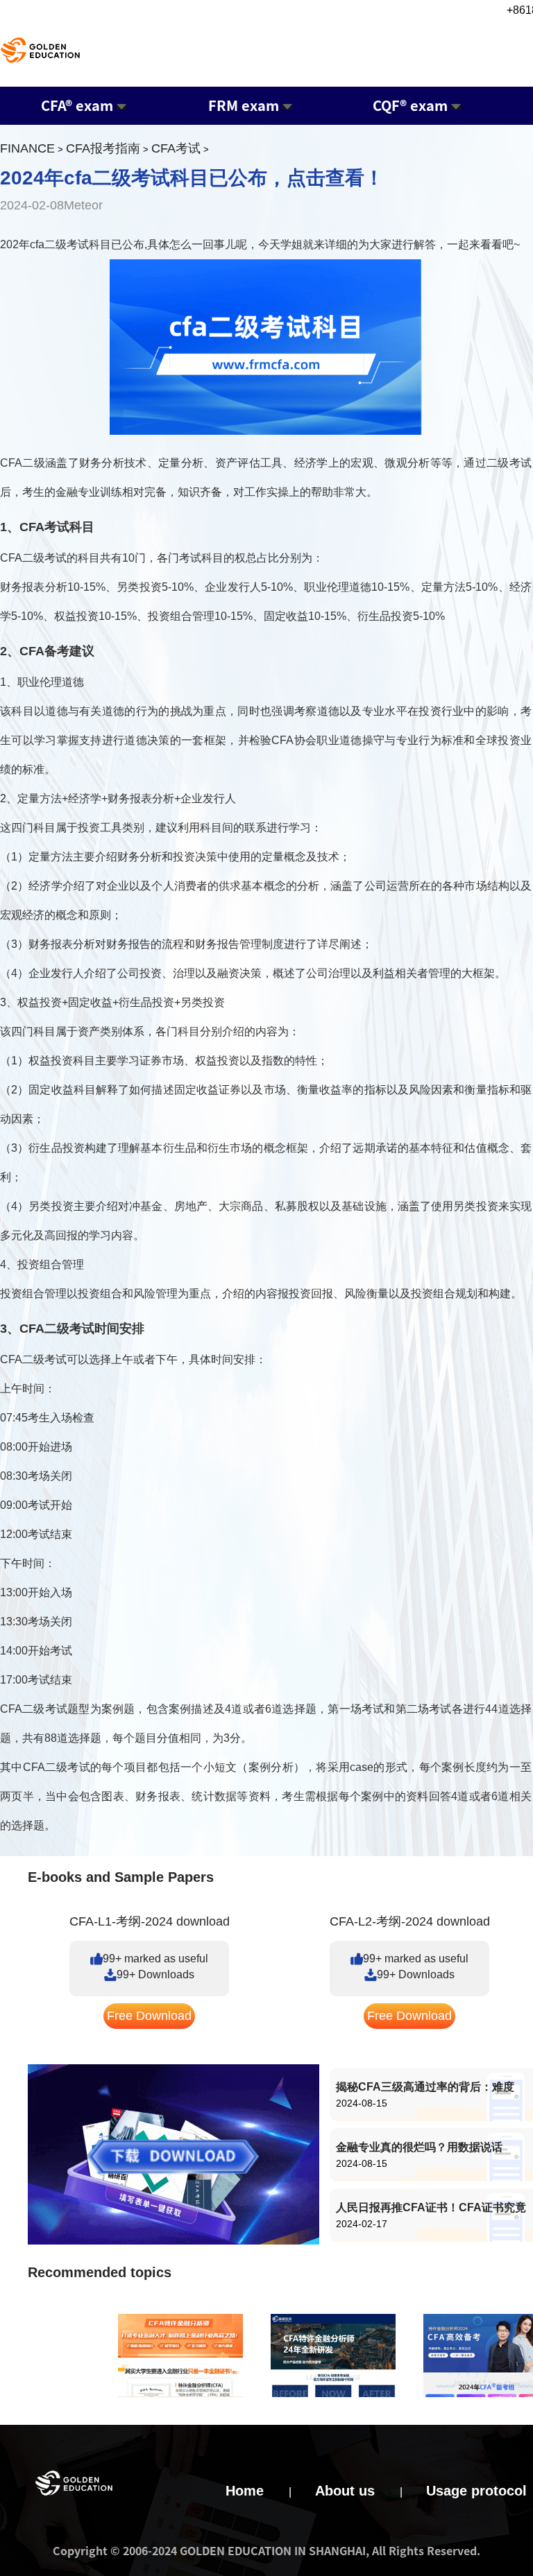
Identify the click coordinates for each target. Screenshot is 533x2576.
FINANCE (27, 148)
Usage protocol (476, 2491)
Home (245, 2491)
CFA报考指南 (103, 148)
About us (345, 2491)
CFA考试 (176, 148)
